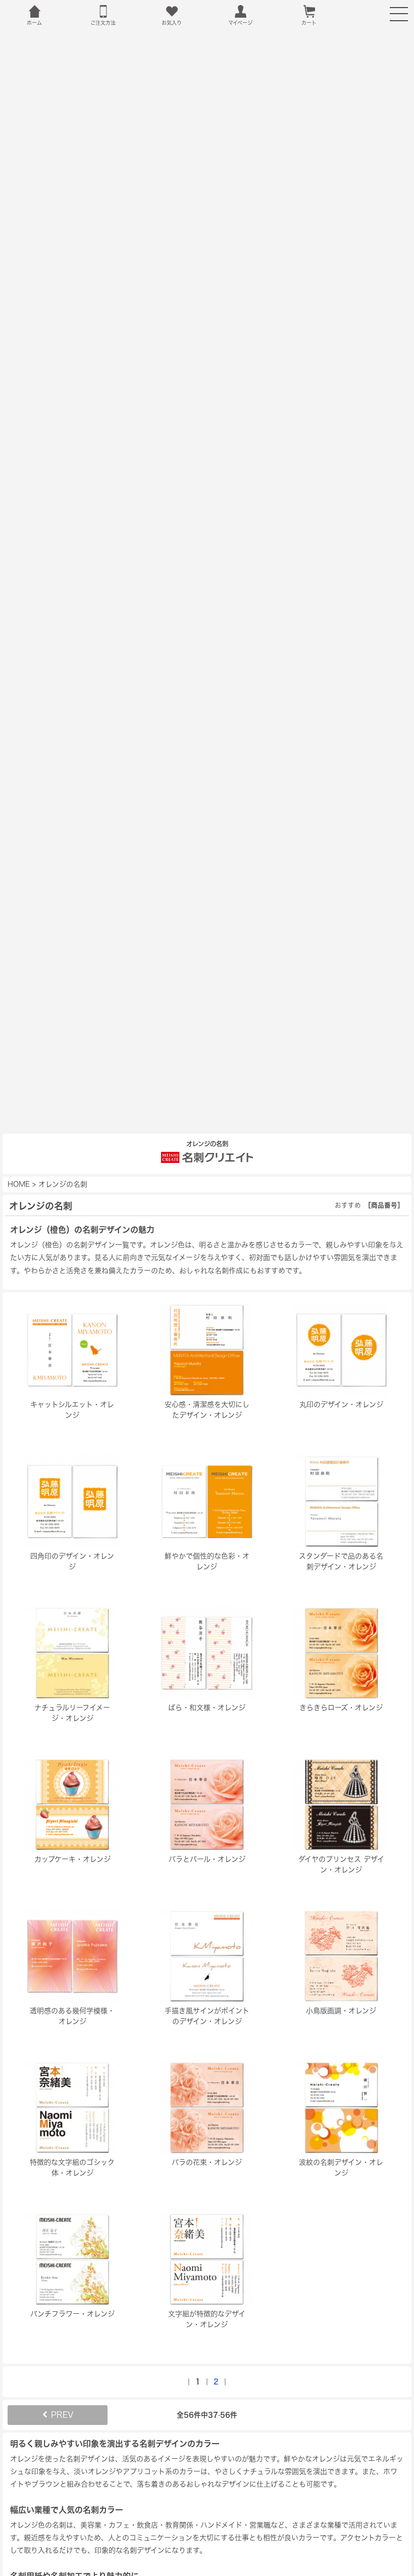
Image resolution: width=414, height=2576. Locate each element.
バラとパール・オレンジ (207, 1859)
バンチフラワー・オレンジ (72, 2314)
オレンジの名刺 (63, 1184)
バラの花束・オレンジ (207, 2162)
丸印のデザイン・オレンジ (341, 1404)
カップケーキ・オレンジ (72, 1859)
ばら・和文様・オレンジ (207, 1708)
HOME (19, 1184)
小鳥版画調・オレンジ (341, 2011)
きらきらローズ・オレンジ (341, 1708)
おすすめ (348, 1205)
